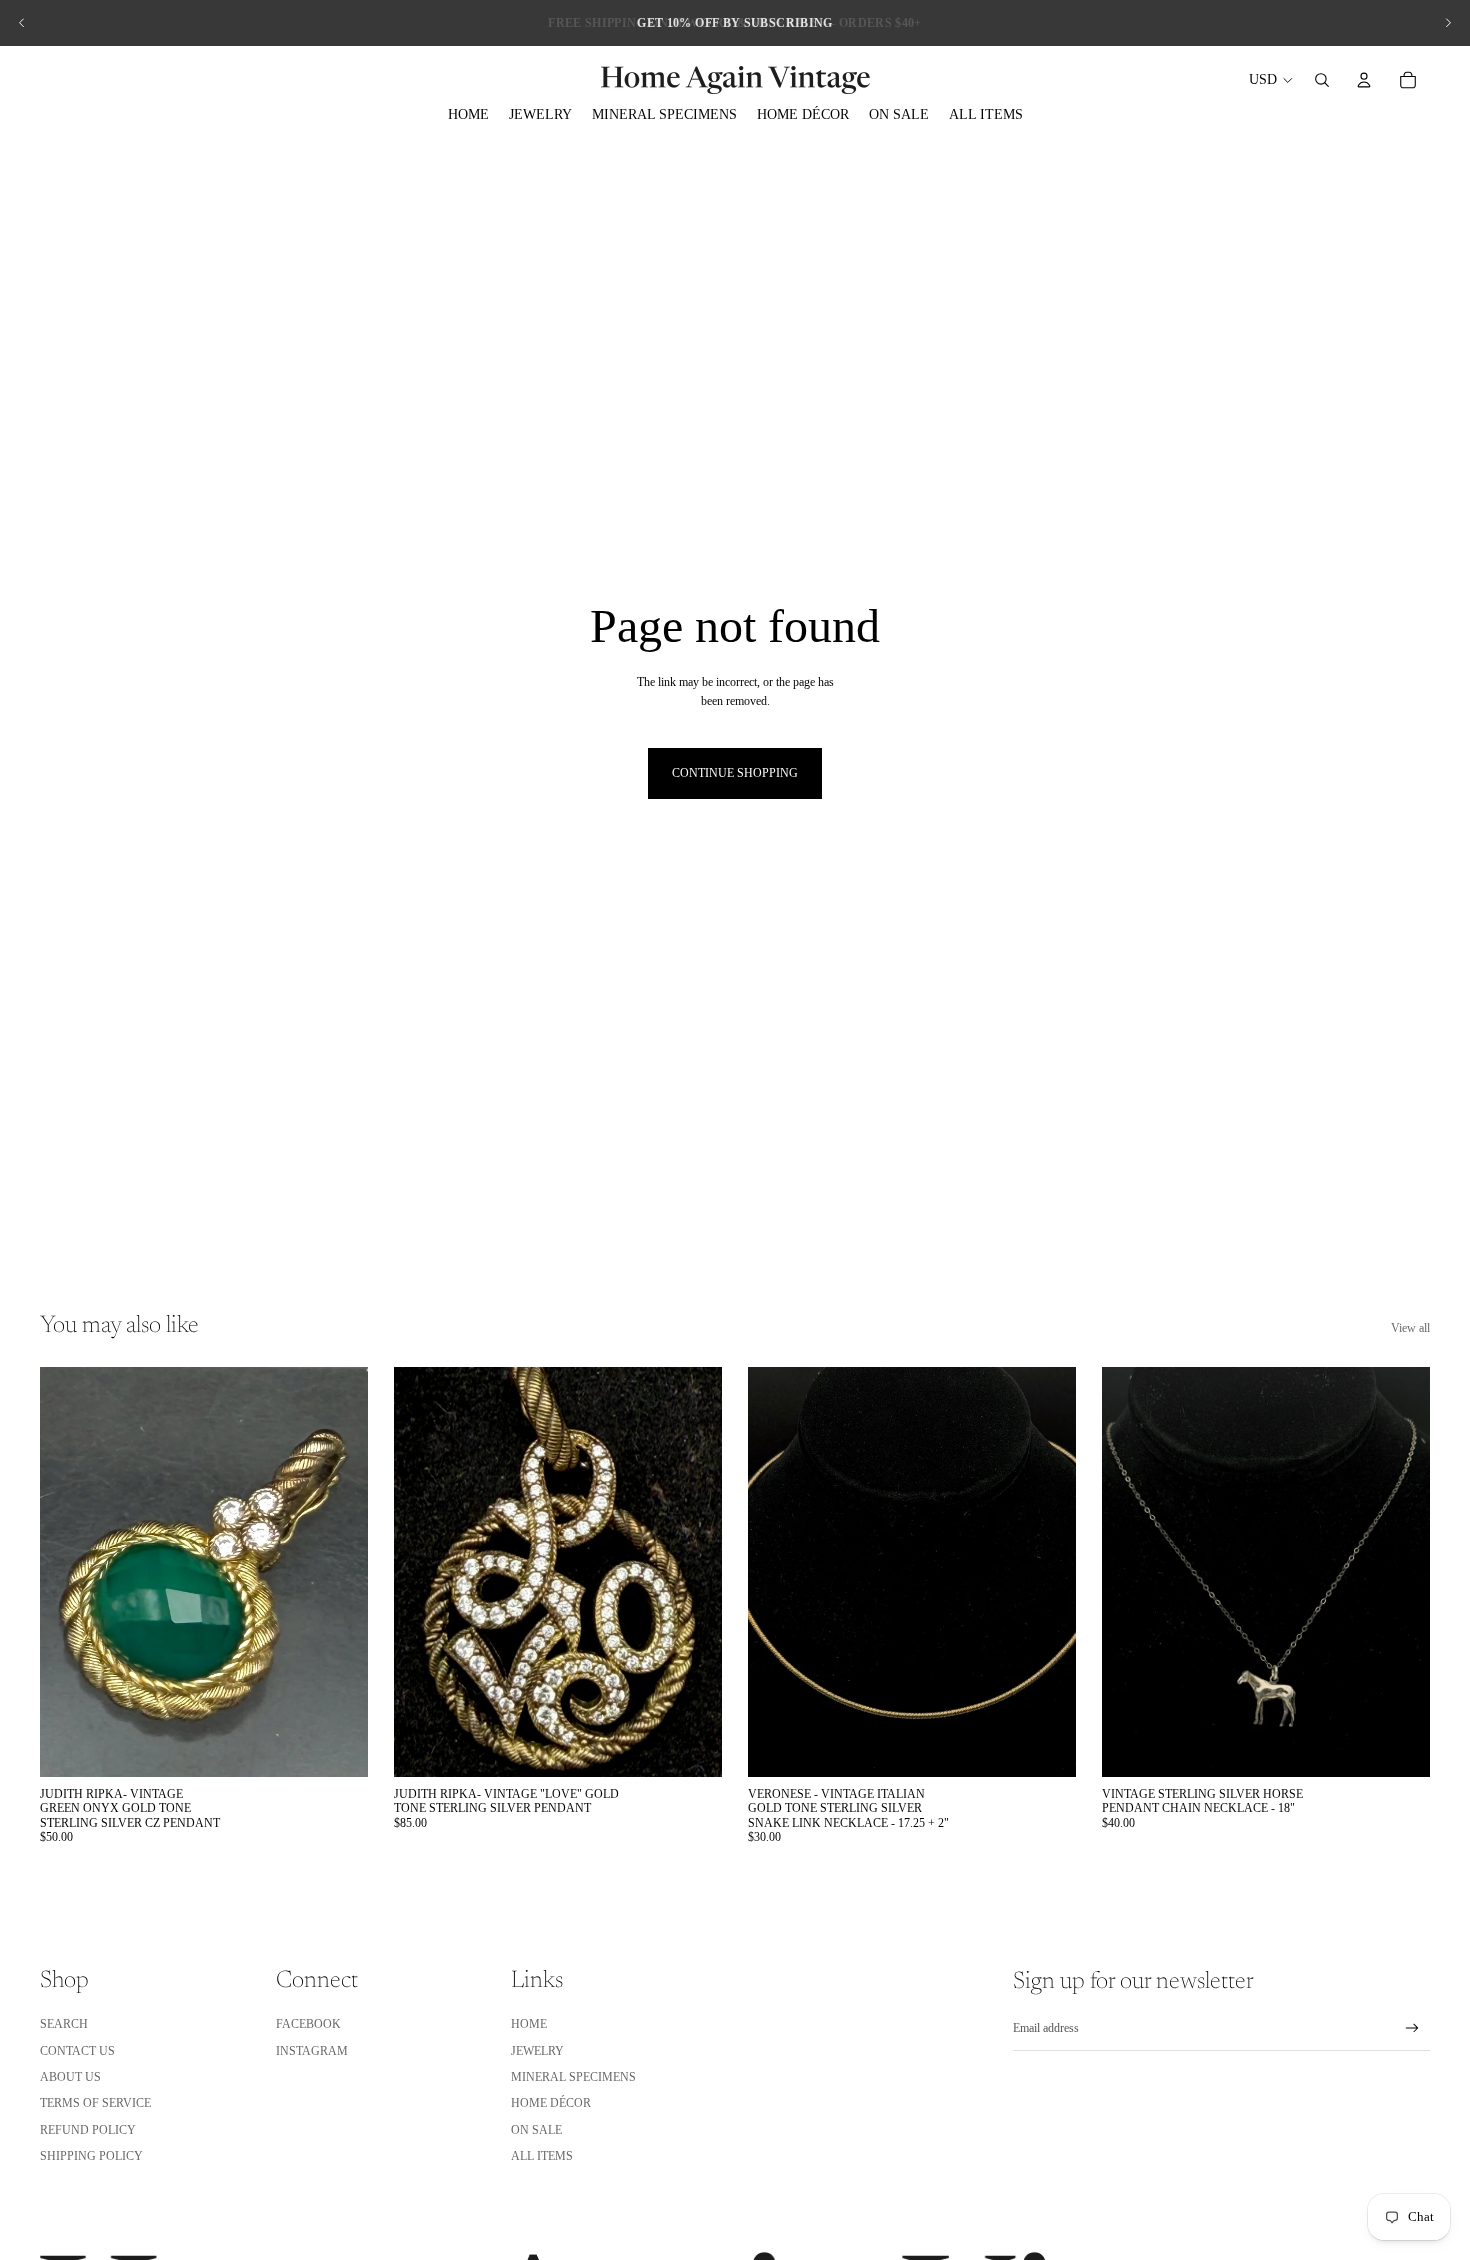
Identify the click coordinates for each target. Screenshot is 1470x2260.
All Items (542, 2156)
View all (1410, 1328)
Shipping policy (91, 2156)
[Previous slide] (22, 23)
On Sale (536, 2130)
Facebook (308, 2024)
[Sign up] (1412, 2028)
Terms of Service (95, 2103)
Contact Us (77, 2051)
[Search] (1322, 80)
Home (529, 2024)
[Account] (1364, 80)
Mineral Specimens (573, 2077)
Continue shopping (735, 773)
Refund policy (88, 2130)
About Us (70, 2077)
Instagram (312, 2051)
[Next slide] (1448, 23)
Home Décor (551, 2103)
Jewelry (537, 2051)
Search (64, 2024)
